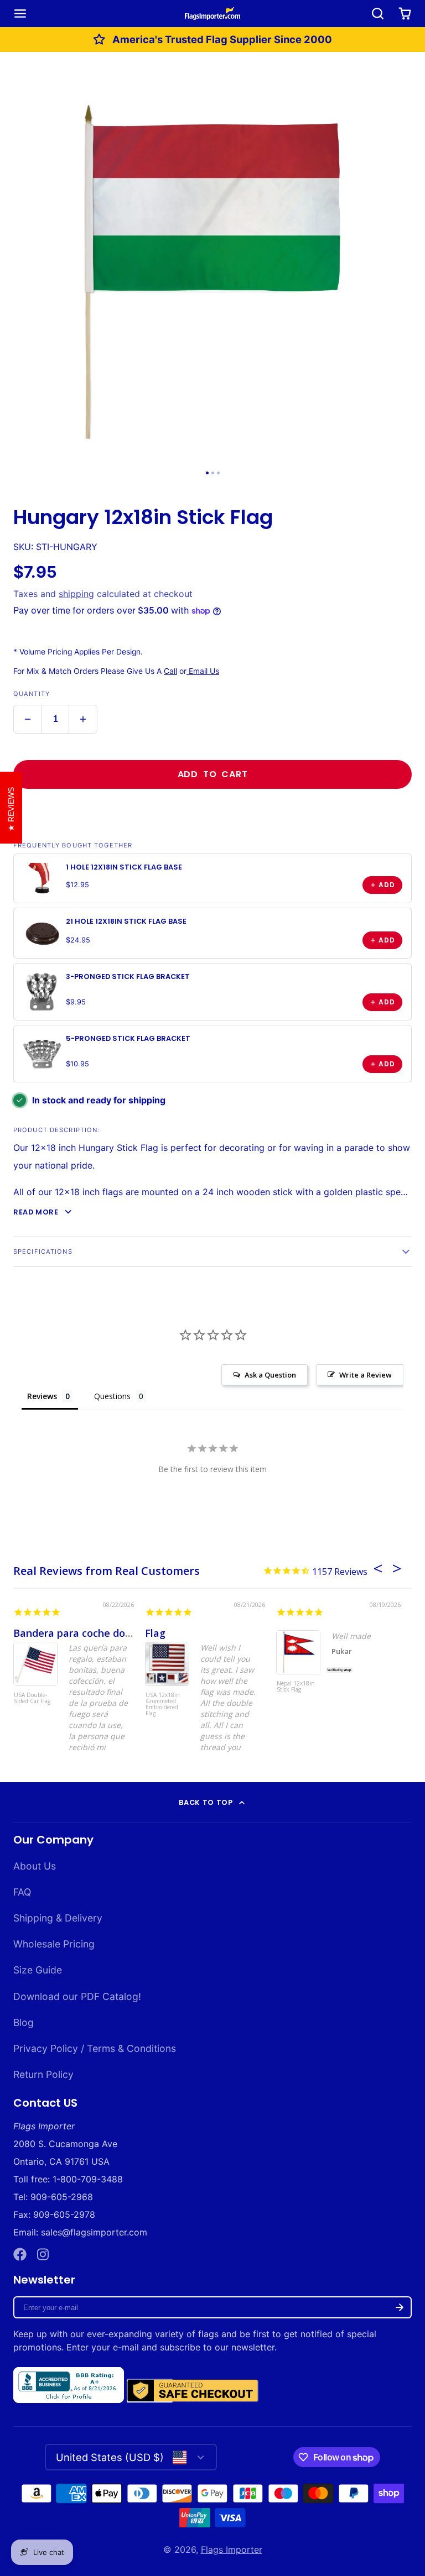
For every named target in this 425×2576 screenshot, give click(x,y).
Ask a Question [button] (270, 1375)
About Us (35, 1866)
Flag (155, 1633)
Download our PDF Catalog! (77, 1996)
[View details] (42, 878)
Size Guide (38, 1970)
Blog (24, 2022)
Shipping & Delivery (58, 1918)
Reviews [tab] (42, 1396)
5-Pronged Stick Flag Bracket (128, 1038)
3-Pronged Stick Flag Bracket (128, 977)
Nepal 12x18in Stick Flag (296, 1687)
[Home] (212, 13)
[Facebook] (20, 2254)
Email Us (203, 671)
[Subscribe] (400, 2307)
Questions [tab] (112, 1396)
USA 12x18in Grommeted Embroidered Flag (163, 1705)
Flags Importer (232, 2549)
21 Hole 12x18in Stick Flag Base (126, 921)
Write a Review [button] (366, 1375)
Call (170, 671)
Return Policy (43, 2074)
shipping (76, 594)
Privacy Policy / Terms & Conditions (95, 2048)
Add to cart (213, 774)
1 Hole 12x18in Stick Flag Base (124, 867)
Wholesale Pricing (54, 1944)
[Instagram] (44, 2254)
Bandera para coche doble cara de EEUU (111, 1633)
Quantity (32, 694)
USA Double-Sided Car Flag (32, 1698)
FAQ (22, 1892)
